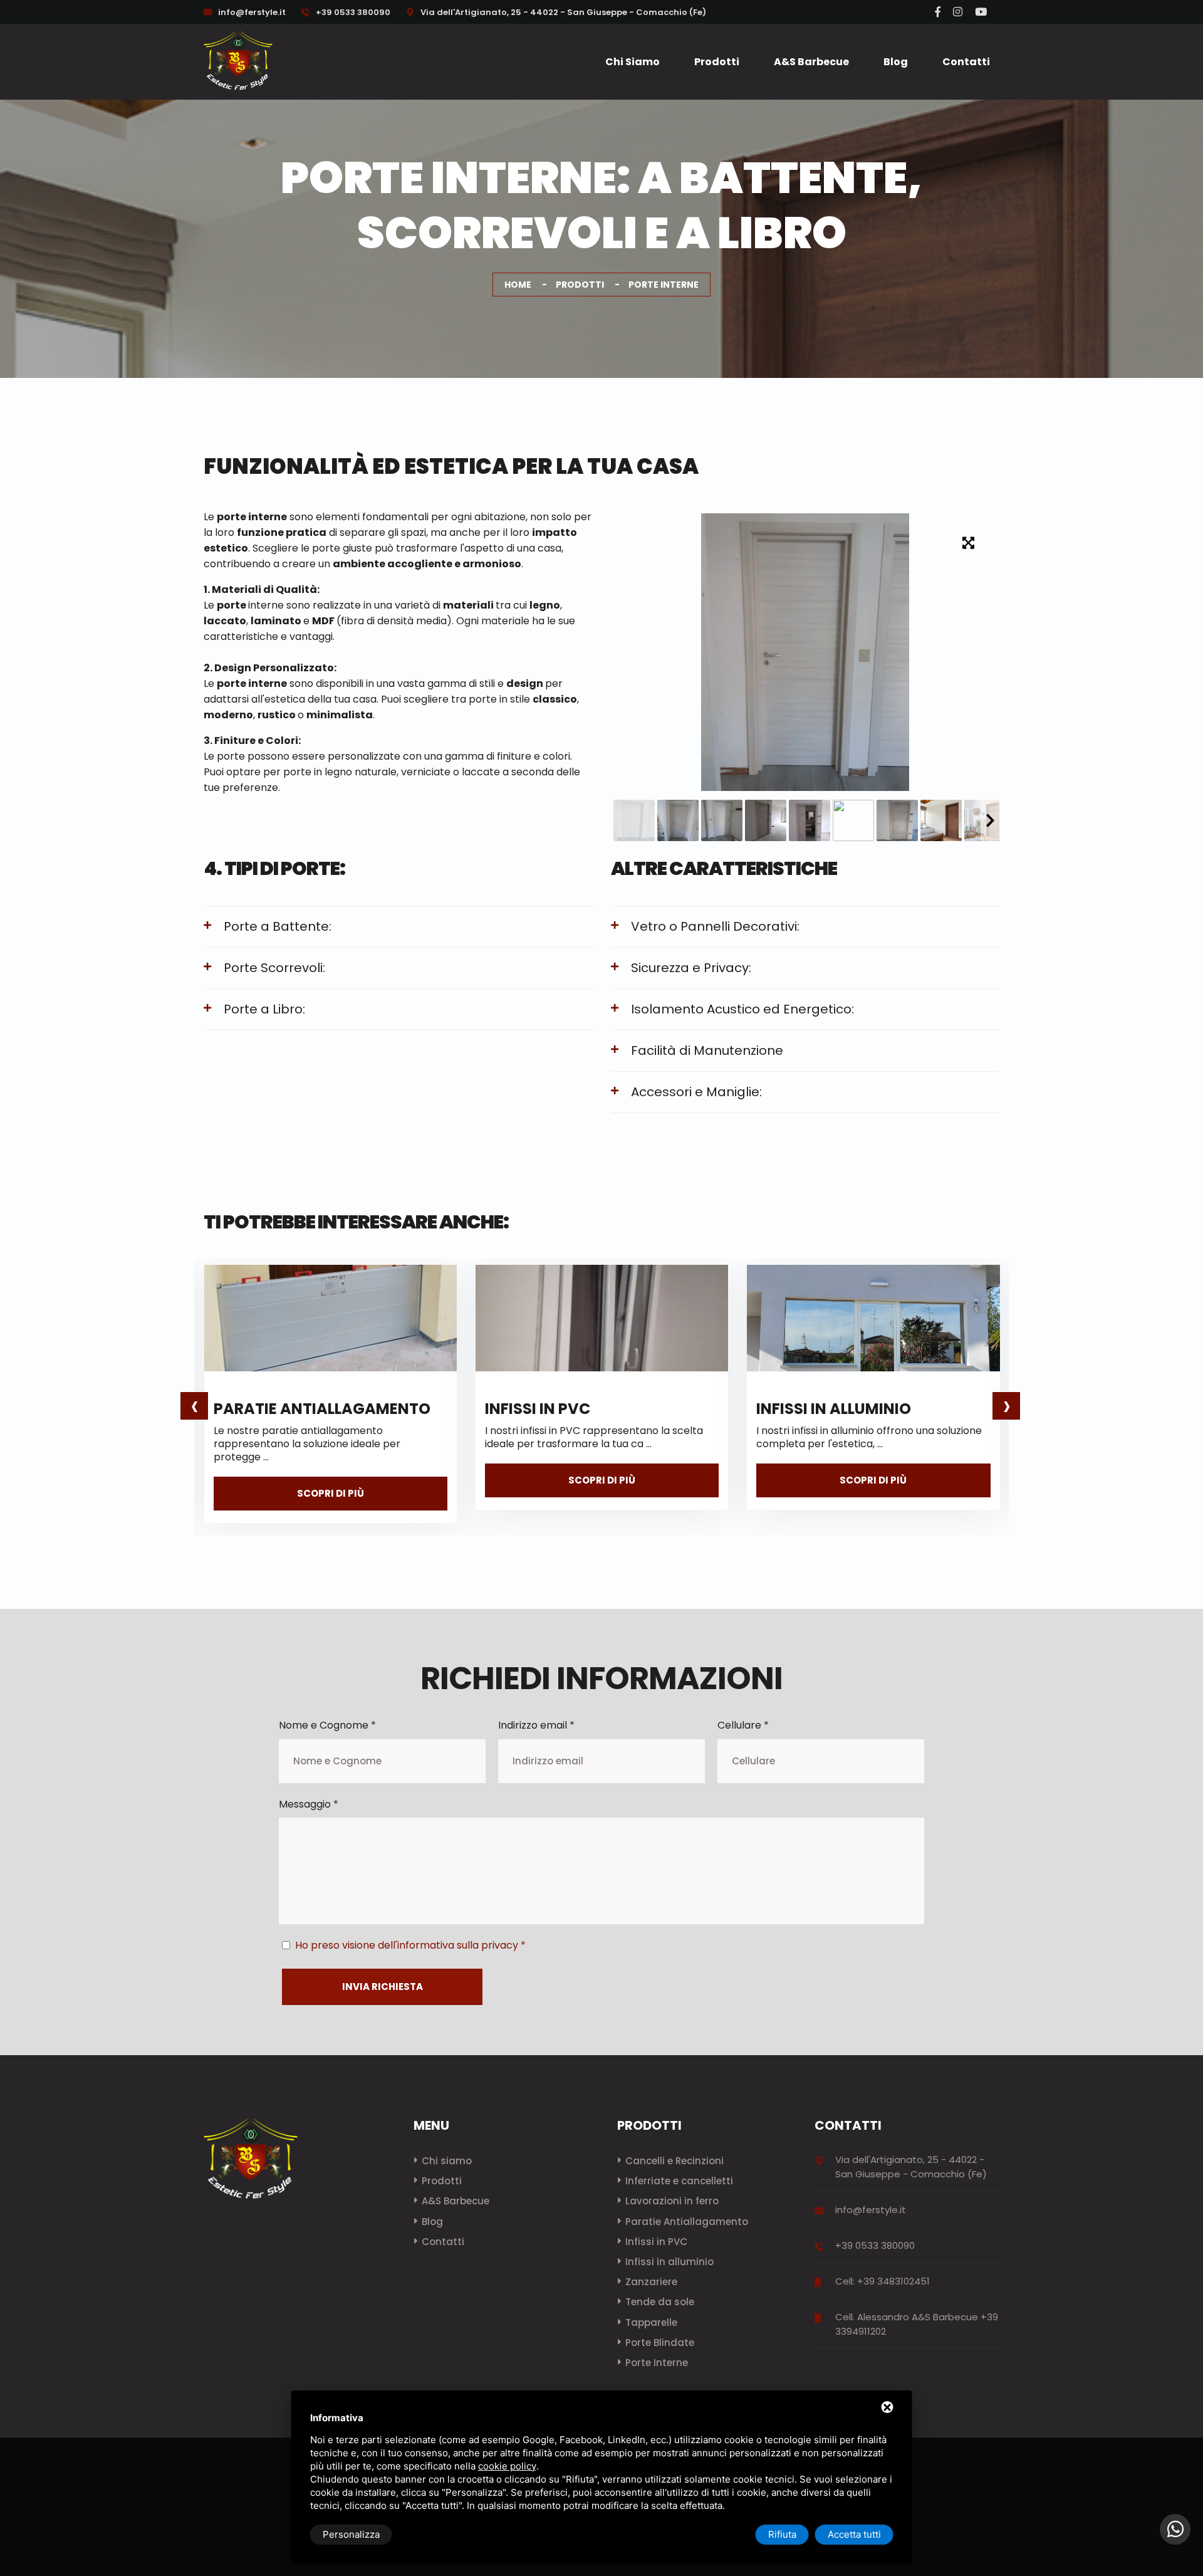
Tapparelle (651, 2322)
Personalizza (351, 2534)
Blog (896, 62)
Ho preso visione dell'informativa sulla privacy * (410, 1945)
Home (518, 285)
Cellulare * (743, 1725)
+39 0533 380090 (352, 12)
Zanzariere (651, 2282)
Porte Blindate (660, 2343)
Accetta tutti (854, 2534)
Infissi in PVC (538, 1409)
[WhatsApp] (1175, 2529)
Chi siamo (633, 62)
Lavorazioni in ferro (672, 2201)
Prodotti (717, 62)
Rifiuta (782, 2534)
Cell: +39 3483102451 (883, 2281)
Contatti (966, 62)
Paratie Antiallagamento (322, 1409)
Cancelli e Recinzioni (674, 2161)
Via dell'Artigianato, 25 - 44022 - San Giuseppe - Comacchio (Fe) (562, 12)
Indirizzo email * (536, 1725)
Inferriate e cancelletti (679, 2181)
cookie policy (507, 2466)
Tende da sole (660, 2302)
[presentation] (194, 1406)
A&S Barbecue (811, 62)
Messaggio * (309, 1804)
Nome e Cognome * (327, 1725)
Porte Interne (657, 2363)
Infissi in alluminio (834, 1409)
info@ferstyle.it (252, 12)
